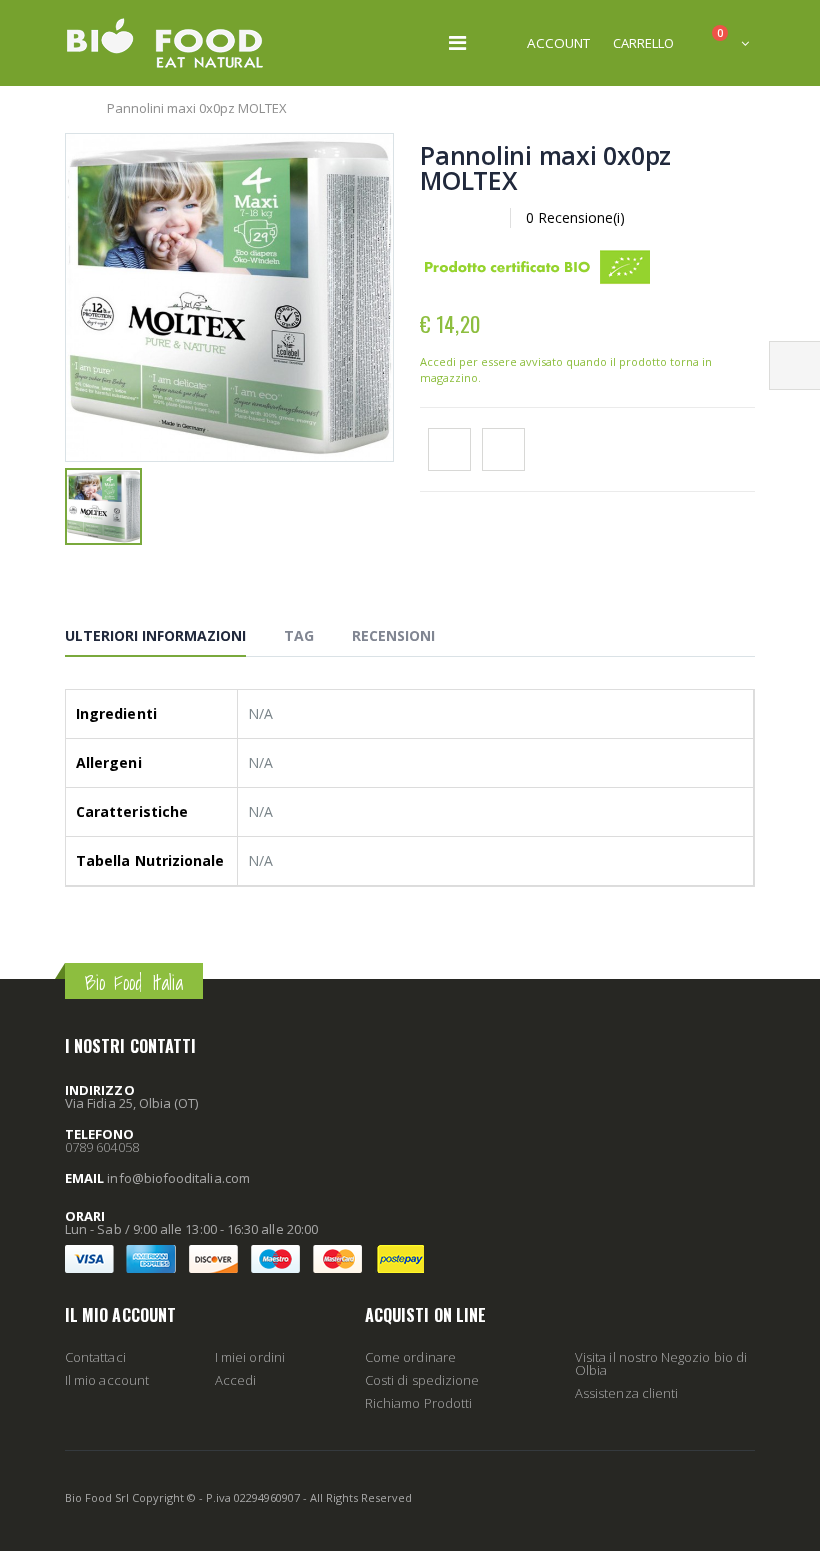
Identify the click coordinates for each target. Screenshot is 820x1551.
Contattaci (95, 1357)
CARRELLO (643, 43)
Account (558, 43)
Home (72, 108)
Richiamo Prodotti (418, 1403)
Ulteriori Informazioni (155, 635)
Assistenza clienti (626, 1393)
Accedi (235, 1380)
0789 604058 (102, 1147)
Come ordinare (410, 1357)
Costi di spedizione (422, 1380)
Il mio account (107, 1380)
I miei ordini (250, 1357)
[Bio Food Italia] (165, 43)
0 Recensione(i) (575, 217)
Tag (299, 635)
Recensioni (393, 635)
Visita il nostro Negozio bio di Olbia (661, 1363)
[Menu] (457, 42)
